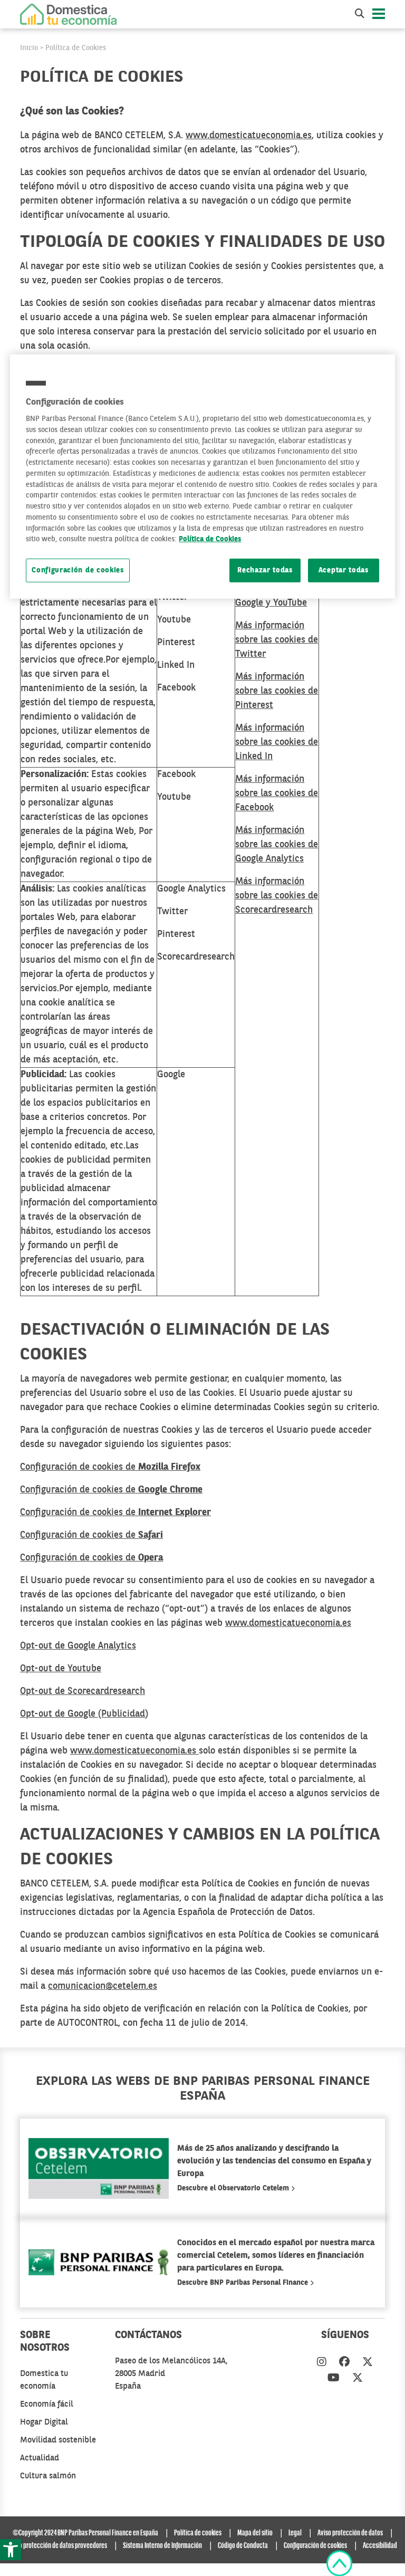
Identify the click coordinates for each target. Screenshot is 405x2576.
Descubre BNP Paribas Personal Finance (244, 2283)
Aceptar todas (344, 571)
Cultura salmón (48, 2476)
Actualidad (40, 2458)
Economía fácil (47, 2405)
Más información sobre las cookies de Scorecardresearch (277, 896)
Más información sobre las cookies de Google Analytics (277, 845)
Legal (295, 2533)
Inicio (29, 48)
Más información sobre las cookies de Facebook (277, 793)
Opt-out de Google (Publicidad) (84, 1714)
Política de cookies (198, 2533)
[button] (11, 2550)
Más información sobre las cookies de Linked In (277, 742)
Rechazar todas (265, 571)
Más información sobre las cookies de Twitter (277, 640)
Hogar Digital (44, 2422)
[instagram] (322, 2363)
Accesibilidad (380, 2546)
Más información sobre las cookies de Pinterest (277, 691)
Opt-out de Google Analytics (78, 1646)
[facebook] (344, 2363)
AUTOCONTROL (88, 2023)
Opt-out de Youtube (61, 1669)
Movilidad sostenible (58, 2440)
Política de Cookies (76, 48)
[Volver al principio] (339, 2563)
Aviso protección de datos (350, 2533)
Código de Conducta (243, 2546)
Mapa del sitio (255, 2533)
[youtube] (334, 2379)
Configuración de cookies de (110, 1467)
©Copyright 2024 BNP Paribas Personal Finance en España (85, 2533)
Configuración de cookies (78, 571)
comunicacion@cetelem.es (103, 1986)
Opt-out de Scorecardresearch (83, 1691)
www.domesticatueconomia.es (249, 136)
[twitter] (368, 2363)
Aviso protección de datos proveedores (58, 2546)
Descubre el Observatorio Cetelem (234, 2188)
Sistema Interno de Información (162, 2546)
